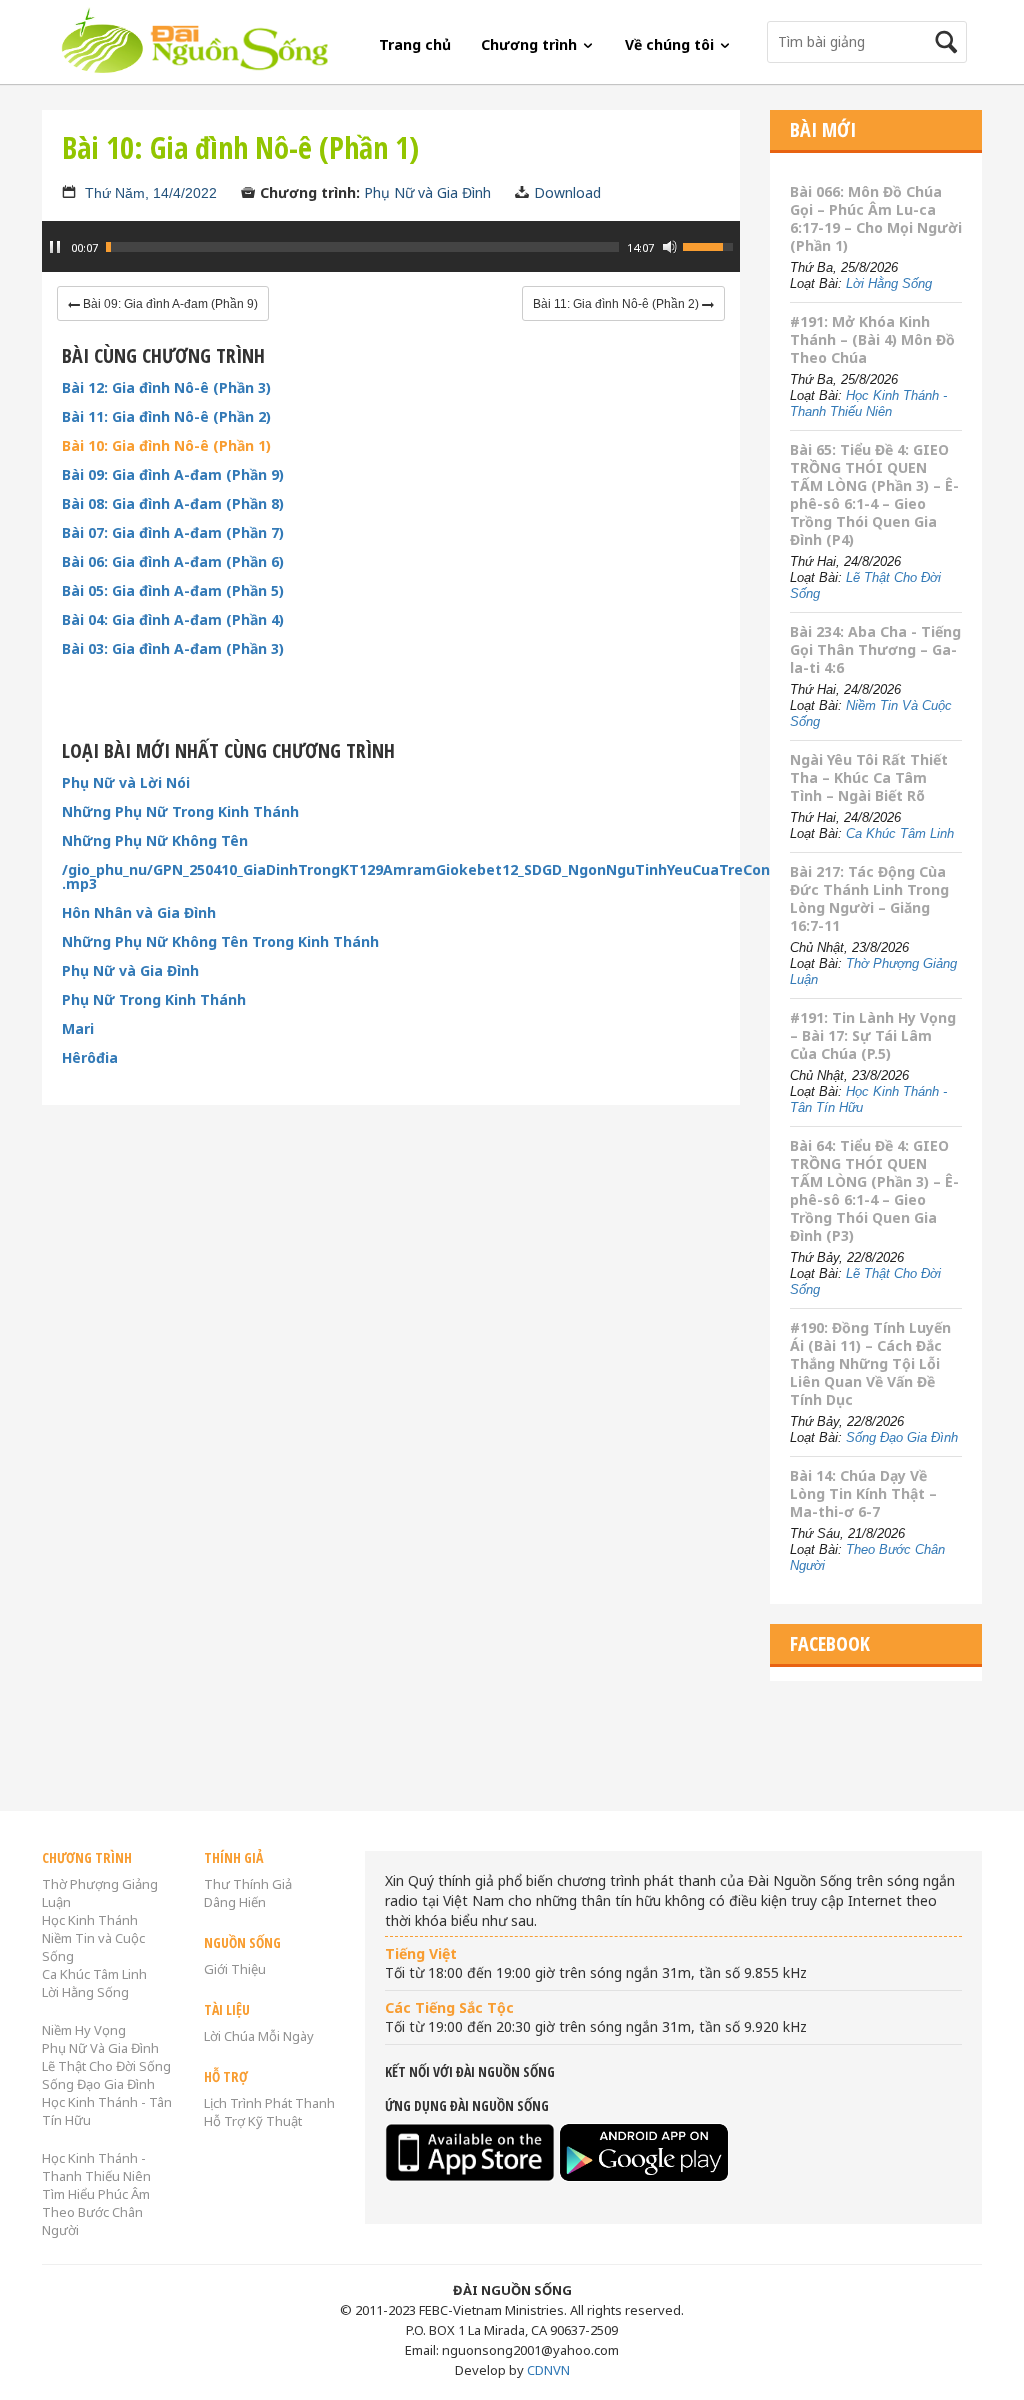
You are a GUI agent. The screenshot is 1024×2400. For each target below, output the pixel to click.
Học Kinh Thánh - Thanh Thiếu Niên (868, 403)
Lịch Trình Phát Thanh (269, 2103)
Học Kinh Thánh (90, 1920)
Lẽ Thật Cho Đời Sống (106, 2066)
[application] (391, 257)
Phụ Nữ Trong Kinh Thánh (154, 1000)
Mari (78, 1029)
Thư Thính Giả (248, 1884)
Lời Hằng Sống (889, 283)
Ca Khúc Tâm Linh (900, 833)
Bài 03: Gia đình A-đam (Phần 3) (173, 649)
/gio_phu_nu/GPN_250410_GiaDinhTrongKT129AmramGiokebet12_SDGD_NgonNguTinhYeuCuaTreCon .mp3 (391, 877)
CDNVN (548, 2370)
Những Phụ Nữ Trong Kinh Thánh (180, 812)
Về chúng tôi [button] (671, 44)
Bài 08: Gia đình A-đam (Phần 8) (173, 504)
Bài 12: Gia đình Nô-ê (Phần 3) (166, 388)
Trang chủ (415, 44)
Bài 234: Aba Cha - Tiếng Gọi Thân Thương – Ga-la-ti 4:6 (875, 649)
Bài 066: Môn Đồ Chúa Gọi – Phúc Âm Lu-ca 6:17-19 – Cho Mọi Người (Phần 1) (876, 218)
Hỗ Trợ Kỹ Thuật (253, 2121)
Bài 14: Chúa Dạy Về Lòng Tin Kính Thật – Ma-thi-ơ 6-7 (863, 1493)
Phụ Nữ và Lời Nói (126, 783)
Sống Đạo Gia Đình (902, 1437)
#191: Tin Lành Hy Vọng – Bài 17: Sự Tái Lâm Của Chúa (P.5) (873, 1035)
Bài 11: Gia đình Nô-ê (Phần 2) (166, 417)
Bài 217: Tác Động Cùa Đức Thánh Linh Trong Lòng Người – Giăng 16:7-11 (869, 898)
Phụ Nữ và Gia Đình (427, 192)
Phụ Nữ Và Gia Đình (100, 2048)
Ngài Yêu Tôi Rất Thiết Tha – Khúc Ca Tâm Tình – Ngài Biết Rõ (869, 777)
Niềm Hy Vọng (84, 2030)
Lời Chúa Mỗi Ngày (259, 2036)
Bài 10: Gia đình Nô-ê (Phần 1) (166, 446)
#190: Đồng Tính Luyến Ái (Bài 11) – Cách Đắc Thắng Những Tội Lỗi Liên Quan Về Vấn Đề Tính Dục (870, 1363)
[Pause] (55, 247)
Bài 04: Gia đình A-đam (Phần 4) (173, 620)
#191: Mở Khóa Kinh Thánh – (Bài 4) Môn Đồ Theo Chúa (872, 339)
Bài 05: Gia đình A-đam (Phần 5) (173, 591)
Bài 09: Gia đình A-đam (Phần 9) (173, 475)
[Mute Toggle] (670, 247)
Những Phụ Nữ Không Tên (155, 841)
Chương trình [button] (531, 44)
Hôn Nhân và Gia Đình (139, 913)
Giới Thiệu (235, 1969)
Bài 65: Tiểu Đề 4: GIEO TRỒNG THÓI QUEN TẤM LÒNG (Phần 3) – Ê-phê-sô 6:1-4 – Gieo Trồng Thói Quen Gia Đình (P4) (874, 494)
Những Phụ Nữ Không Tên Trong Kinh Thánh (220, 942)
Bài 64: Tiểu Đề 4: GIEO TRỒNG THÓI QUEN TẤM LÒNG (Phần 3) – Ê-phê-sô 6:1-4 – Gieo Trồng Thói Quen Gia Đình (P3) (874, 1190)
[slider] (362, 247)
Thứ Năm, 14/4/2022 (151, 193)
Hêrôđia (90, 1058)
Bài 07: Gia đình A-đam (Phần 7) (173, 533)
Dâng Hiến (235, 1902)
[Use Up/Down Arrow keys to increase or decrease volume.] (711, 245)
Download (567, 192)
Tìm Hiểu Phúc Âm (96, 2194)
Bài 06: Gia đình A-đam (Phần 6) (173, 562)
